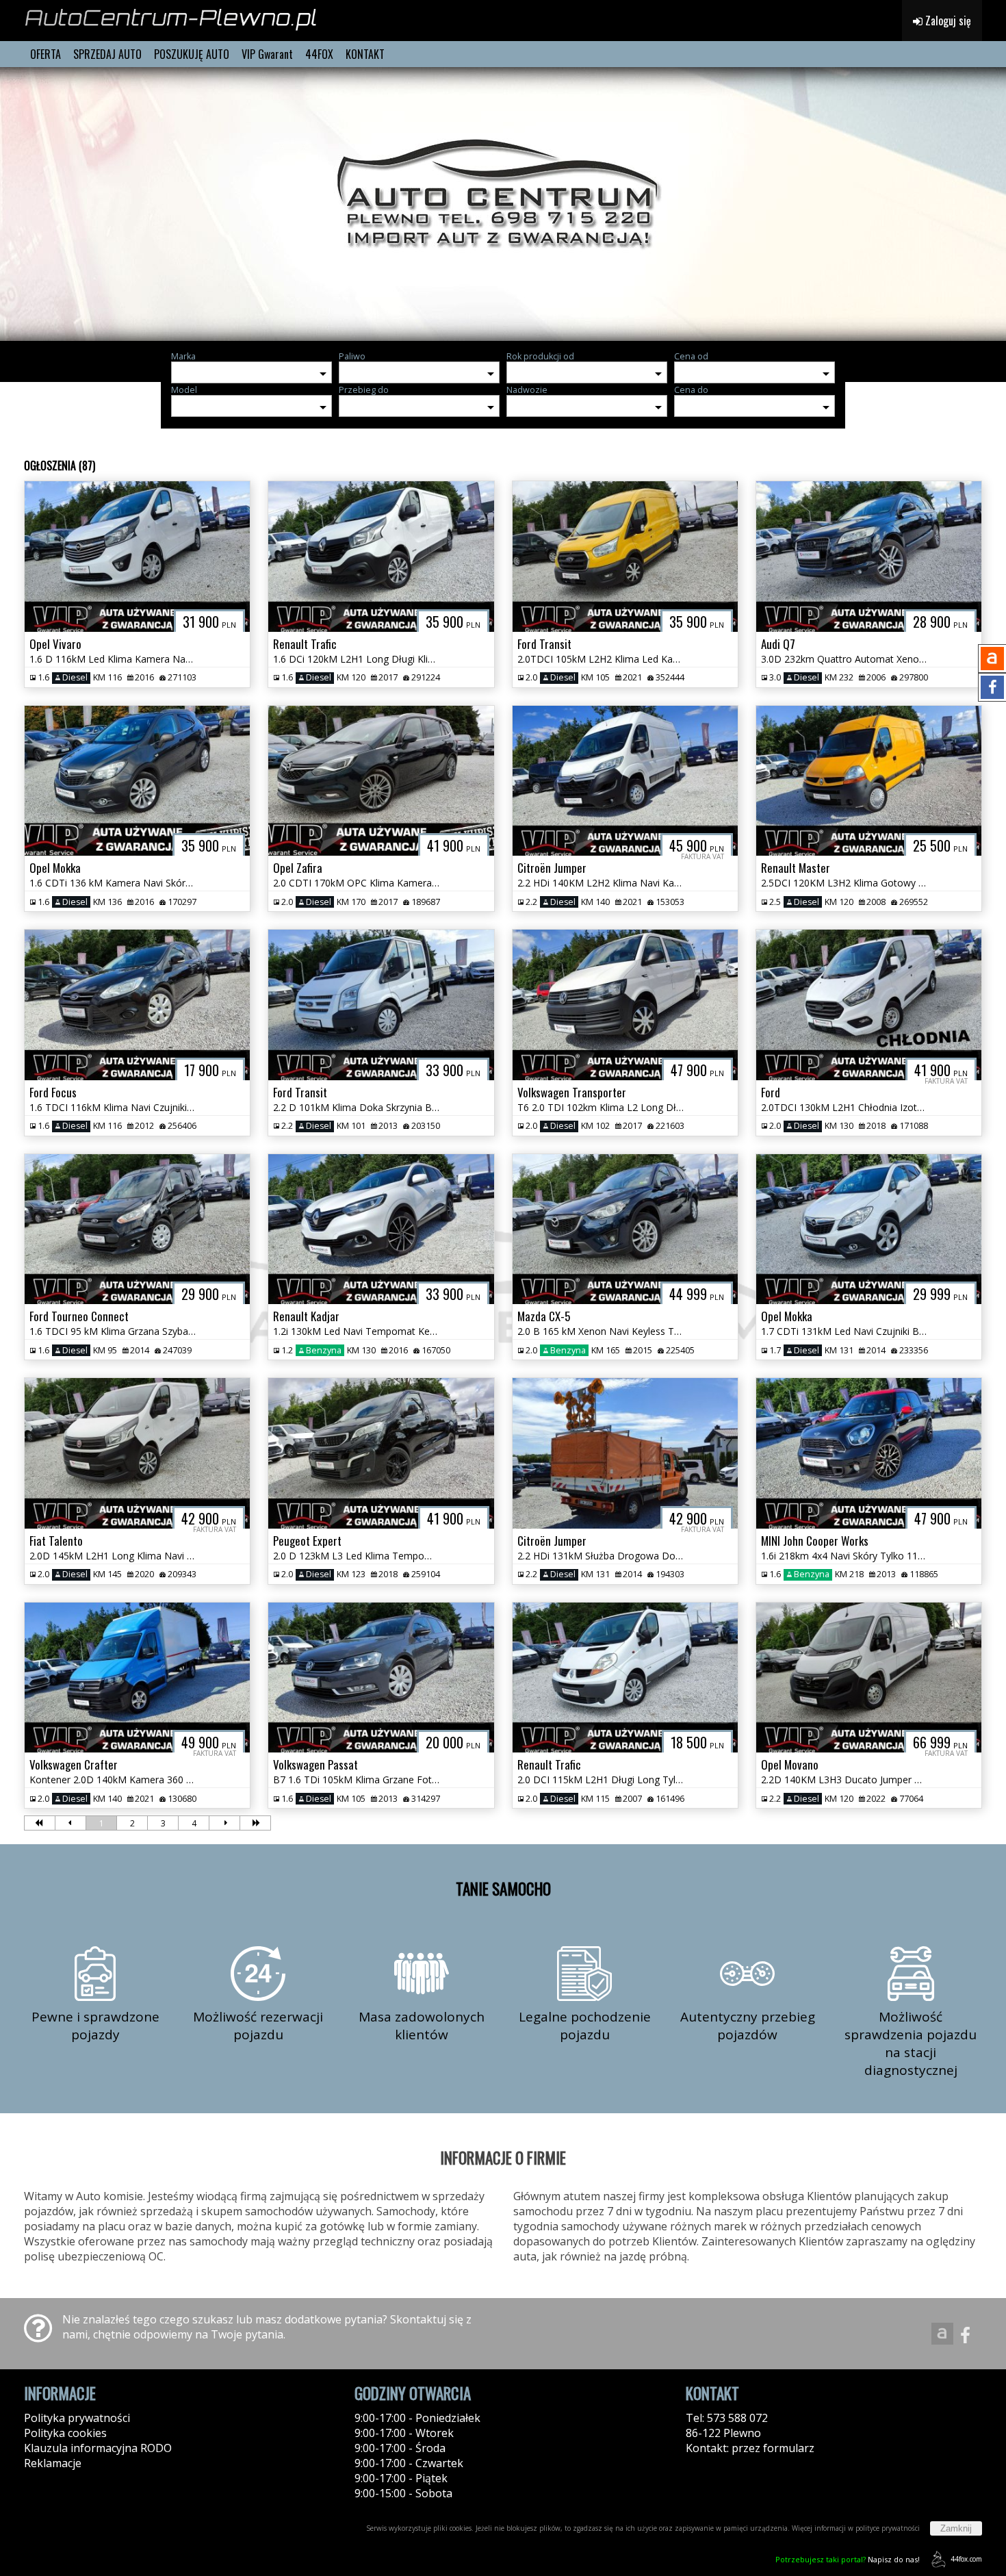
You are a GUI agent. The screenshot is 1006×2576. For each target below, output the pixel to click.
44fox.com (966, 2559)
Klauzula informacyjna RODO (98, 2448)
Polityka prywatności (77, 2418)
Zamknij (956, 2528)
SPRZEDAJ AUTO (107, 54)
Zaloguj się (947, 21)
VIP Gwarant (267, 54)
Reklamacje (53, 2463)
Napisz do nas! (848, 2559)
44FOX (319, 54)
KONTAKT (365, 54)
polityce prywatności (888, 2528)
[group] (503, 204)
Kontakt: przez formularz (750, 2448)
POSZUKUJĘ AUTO (192, 54)
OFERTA (46, 54)
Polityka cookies (65, 2433)
